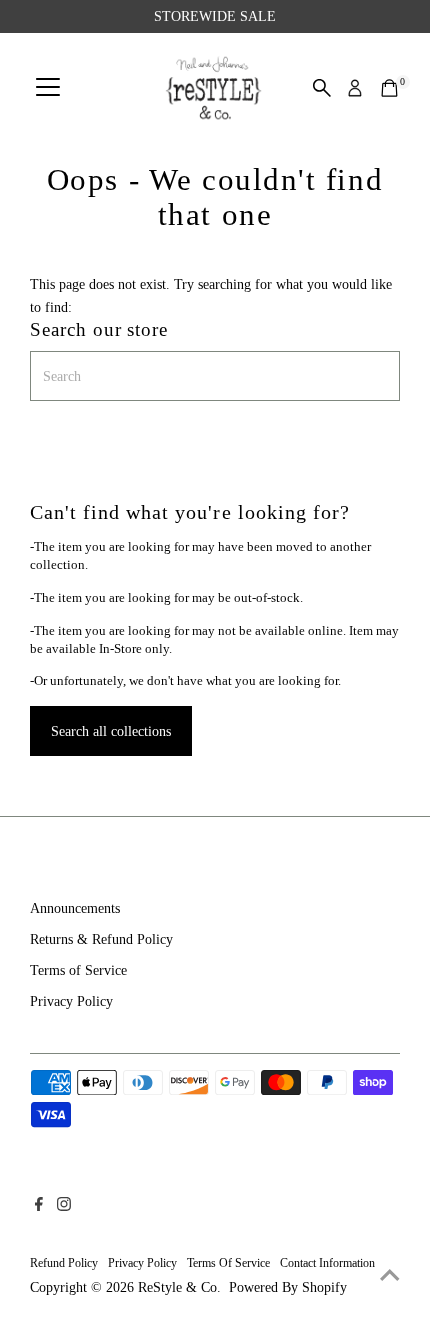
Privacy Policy (71, 1001)
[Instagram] (64, 1206)
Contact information (327, 1263)
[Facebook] (39, 1206)
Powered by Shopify (288, 1287)
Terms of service (228, 1263)
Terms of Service (78, 970)
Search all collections (111, 731)
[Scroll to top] (390, 1275)
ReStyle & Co (177, 1287)
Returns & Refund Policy (101, 939)
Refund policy (64, 1263)
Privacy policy (142, 1263)
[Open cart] (389, 88)
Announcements (75, 908)
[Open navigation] (48, 88)
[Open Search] (322, 88)
